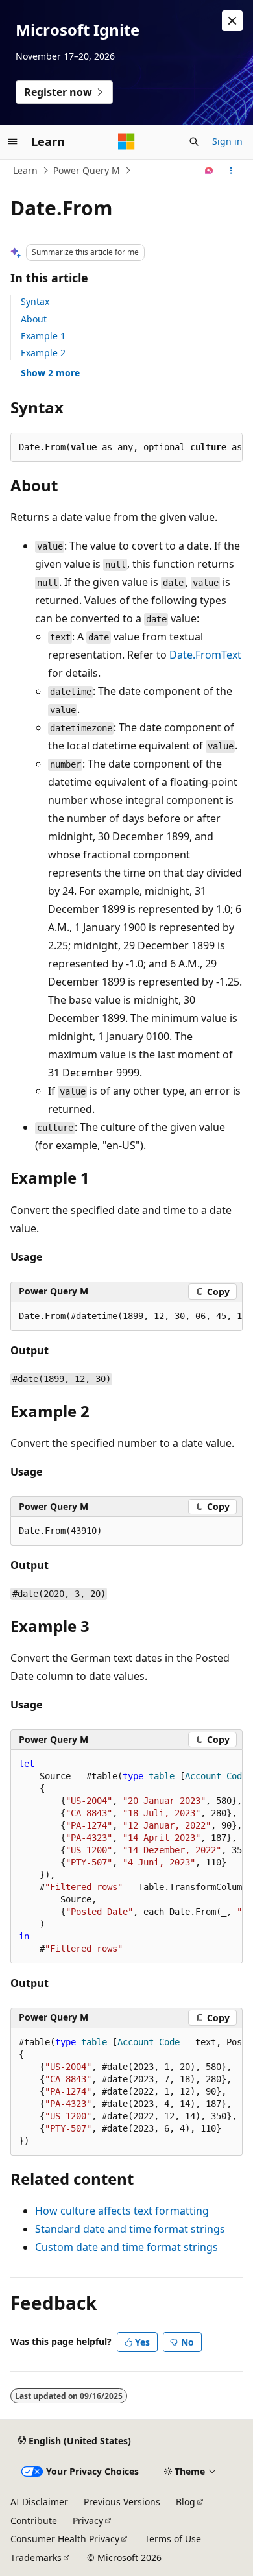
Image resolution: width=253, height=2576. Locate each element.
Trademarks (36, 2558)
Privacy (88, 2521)
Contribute (34, 2521)
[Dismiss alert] (232, 21)
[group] (126, 1317)
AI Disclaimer (39, 2502)
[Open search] (194, 141)
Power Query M (87, 170)
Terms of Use (173, 2539)
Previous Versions (122, 2502)
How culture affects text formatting (122, 2211)
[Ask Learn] (209, 171)
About (34, 319)
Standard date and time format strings (130, 2229)
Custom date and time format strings (126, 2247)
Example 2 (43, 353)
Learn (25, 170)
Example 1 (43, 336)
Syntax (35, 301)
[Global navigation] (13, 141)
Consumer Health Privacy (65, 2539)
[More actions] (231, 171)
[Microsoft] (126, 141)
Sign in (227, 141)
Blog (186, 2502)
